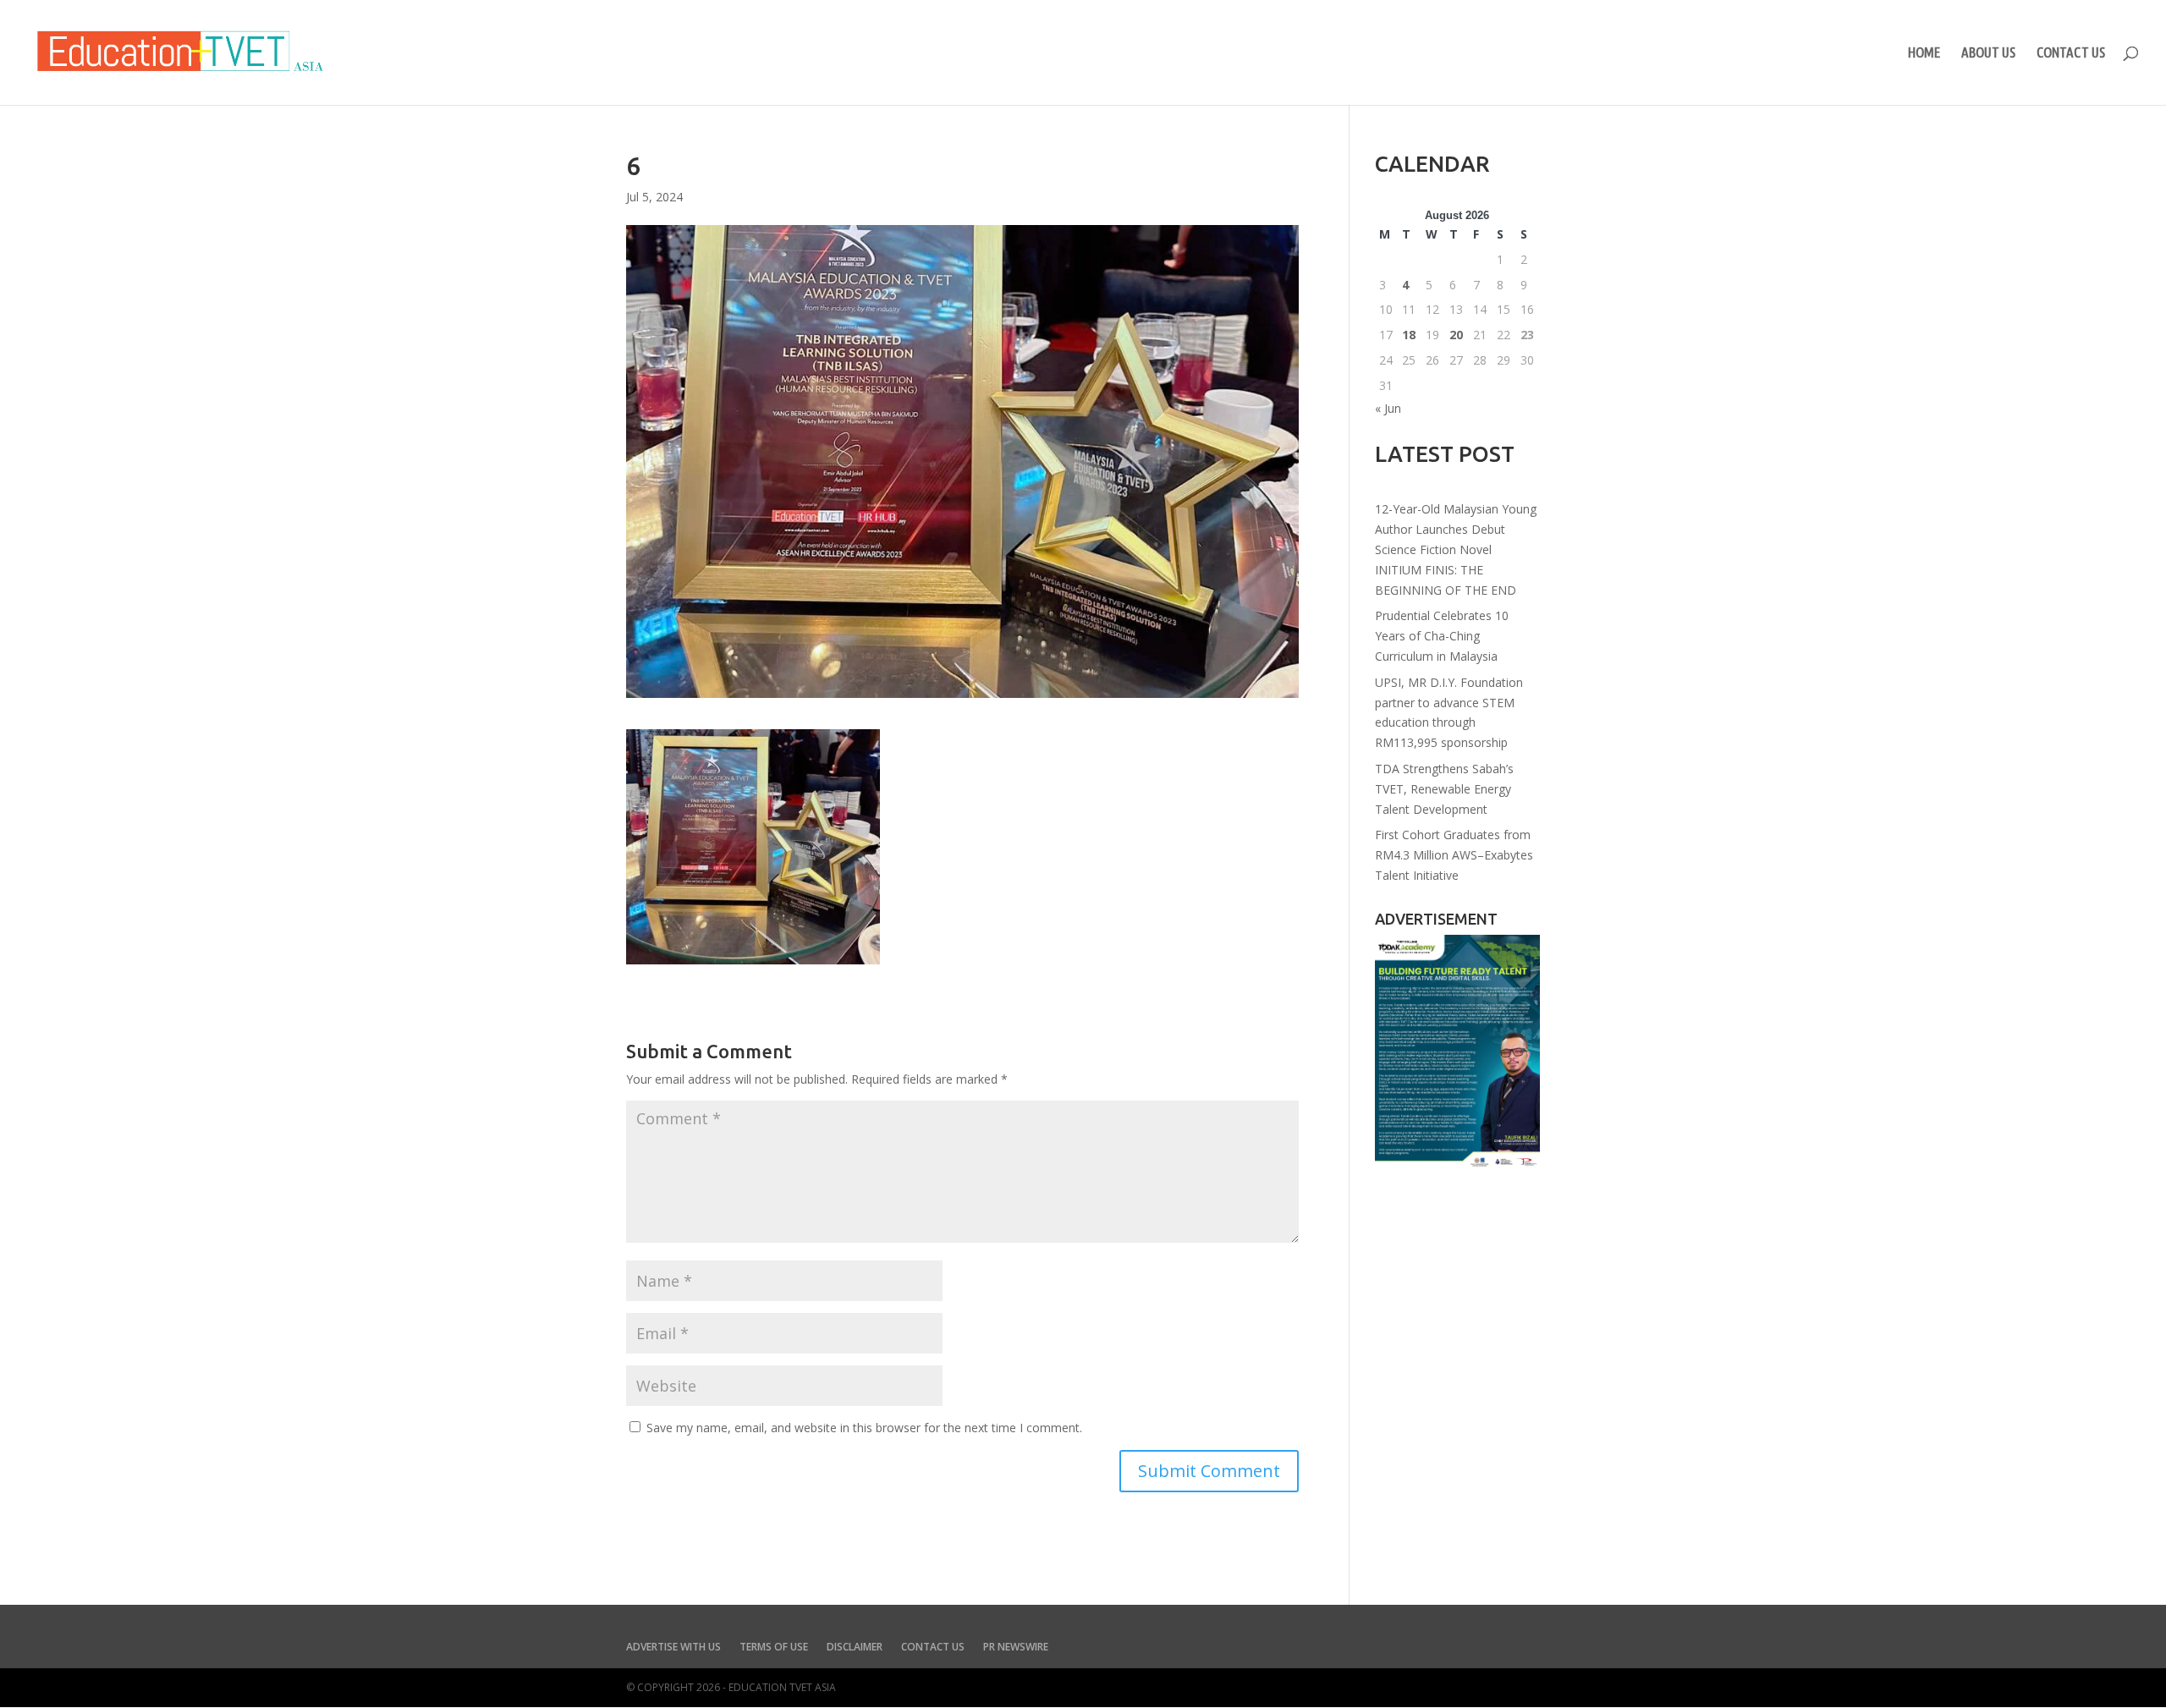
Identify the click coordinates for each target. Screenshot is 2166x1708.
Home (1924, 53)
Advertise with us (673, 1648)
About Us (1988, 53)
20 (1456, 335)
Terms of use (774, 1648)
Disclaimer (855, 1648)
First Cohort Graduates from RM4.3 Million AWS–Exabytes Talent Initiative (1454, 855)
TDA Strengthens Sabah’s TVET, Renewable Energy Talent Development (1444, 789)
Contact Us (2071, 53)
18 (1409, 335)
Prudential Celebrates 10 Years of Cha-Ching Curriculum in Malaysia (1442, 636)
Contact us (933, 1648)
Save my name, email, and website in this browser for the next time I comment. (864, 1428)
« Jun (1388, 408)
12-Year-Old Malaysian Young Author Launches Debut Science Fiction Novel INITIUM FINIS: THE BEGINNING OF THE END (1456, 549)
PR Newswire (1016, 1648)
